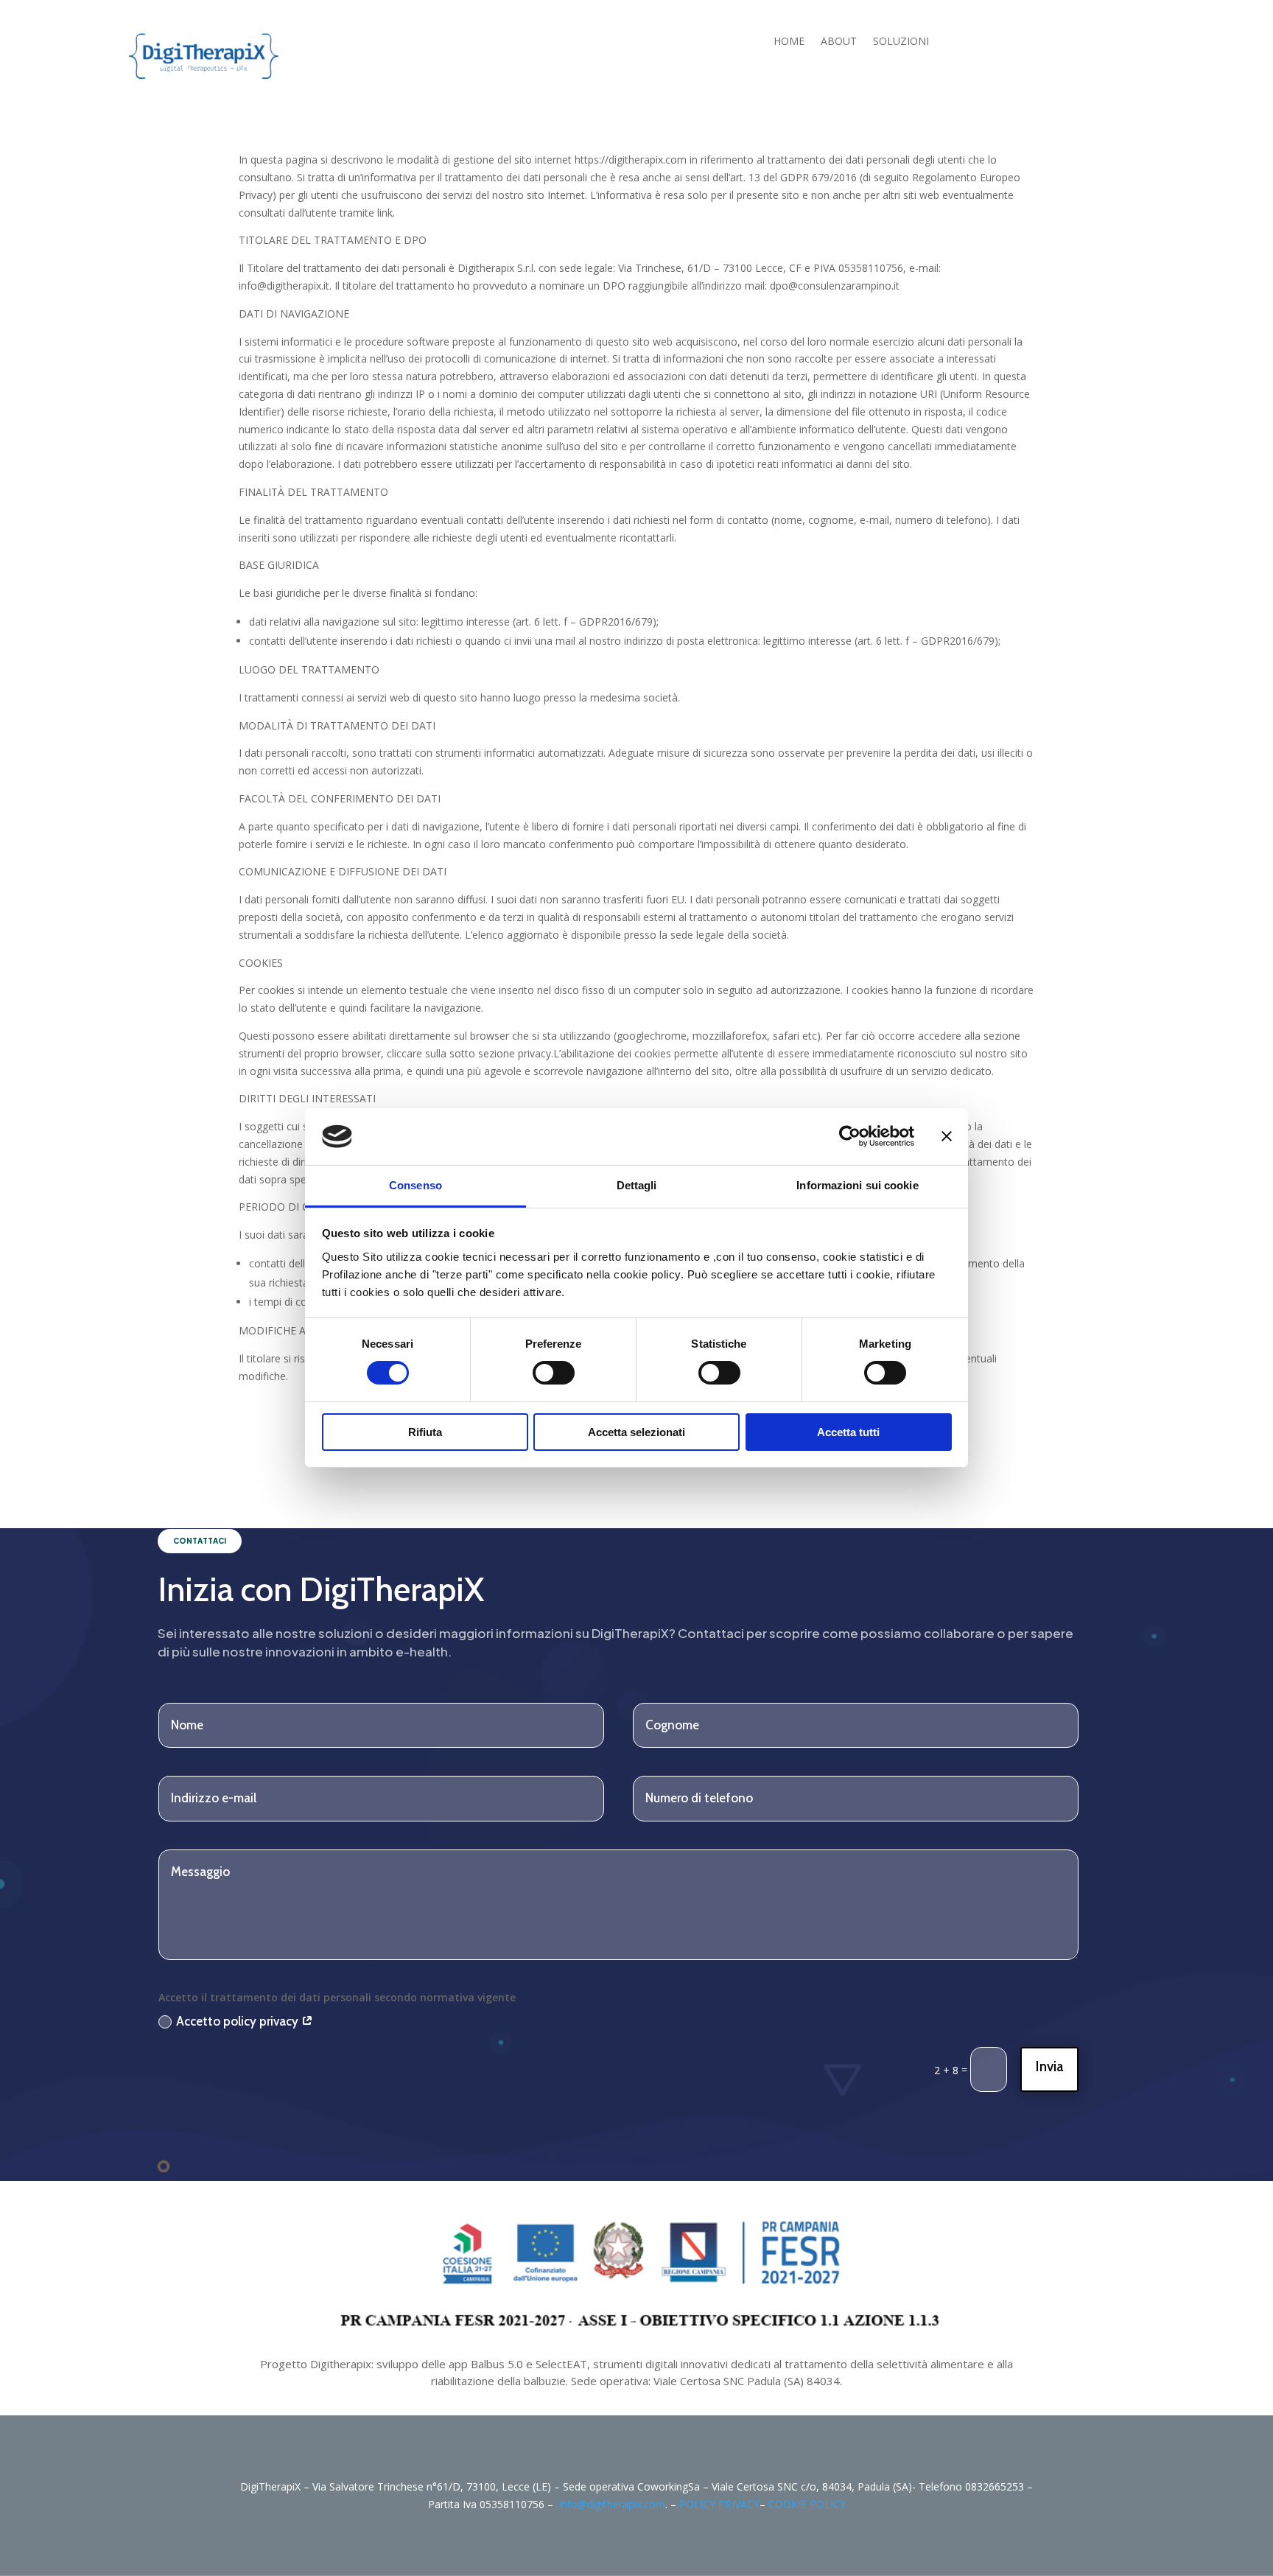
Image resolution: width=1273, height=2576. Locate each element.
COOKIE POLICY (807, 2504)
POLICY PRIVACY (719, 2504)
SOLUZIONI (901, 42)
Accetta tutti (848, 1432)
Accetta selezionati (636, 1432)
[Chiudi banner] (947, 1136)
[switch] (554, 1373)
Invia (1049, 2066)
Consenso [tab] (415, 1185)
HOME (789, 42)
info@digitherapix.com (612, 2504)
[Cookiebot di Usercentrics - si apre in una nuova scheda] (850, 1136)
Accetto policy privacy (239, 2021)
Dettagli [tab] (637, 1185)
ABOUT (839, 42)
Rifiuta (425, 1432)
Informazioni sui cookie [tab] (857, 1185)
